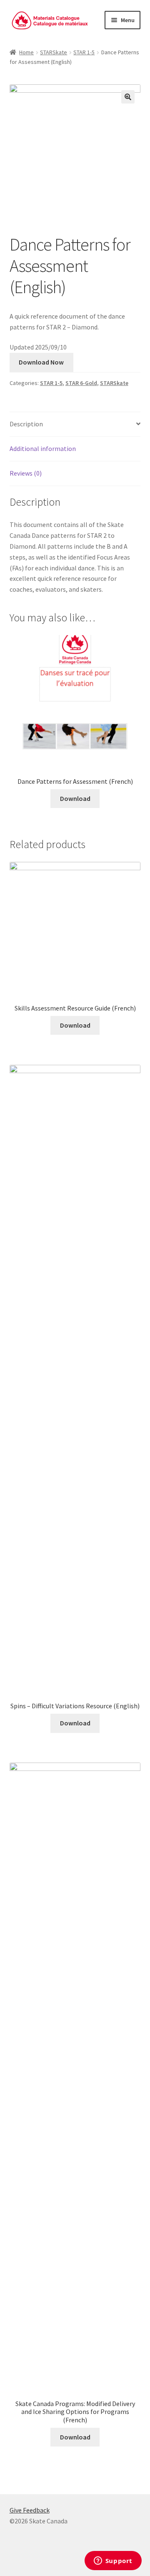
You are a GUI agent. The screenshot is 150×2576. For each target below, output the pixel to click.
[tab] (75, 424)
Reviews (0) (26, 473)
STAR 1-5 (84, 52)
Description (26, 424)
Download (75, 798)
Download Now (41, 362)
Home (26, 52)
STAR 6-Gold (81, 383)
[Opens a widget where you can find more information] (113, 2561)
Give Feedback (30, 2510)
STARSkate (54, 52)
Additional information (43, 448)
